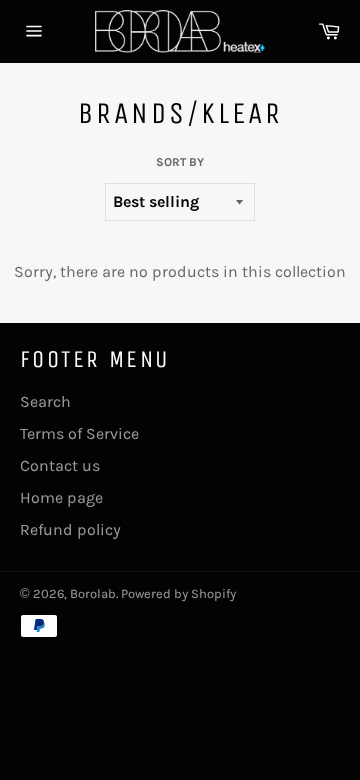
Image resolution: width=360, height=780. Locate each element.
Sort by (180, 162)
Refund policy (70, 529)
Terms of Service (79, 433)
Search (45, 401)
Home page (61, 497)
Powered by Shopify (178, 593)
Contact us (60, 465)
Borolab (93, 593)
